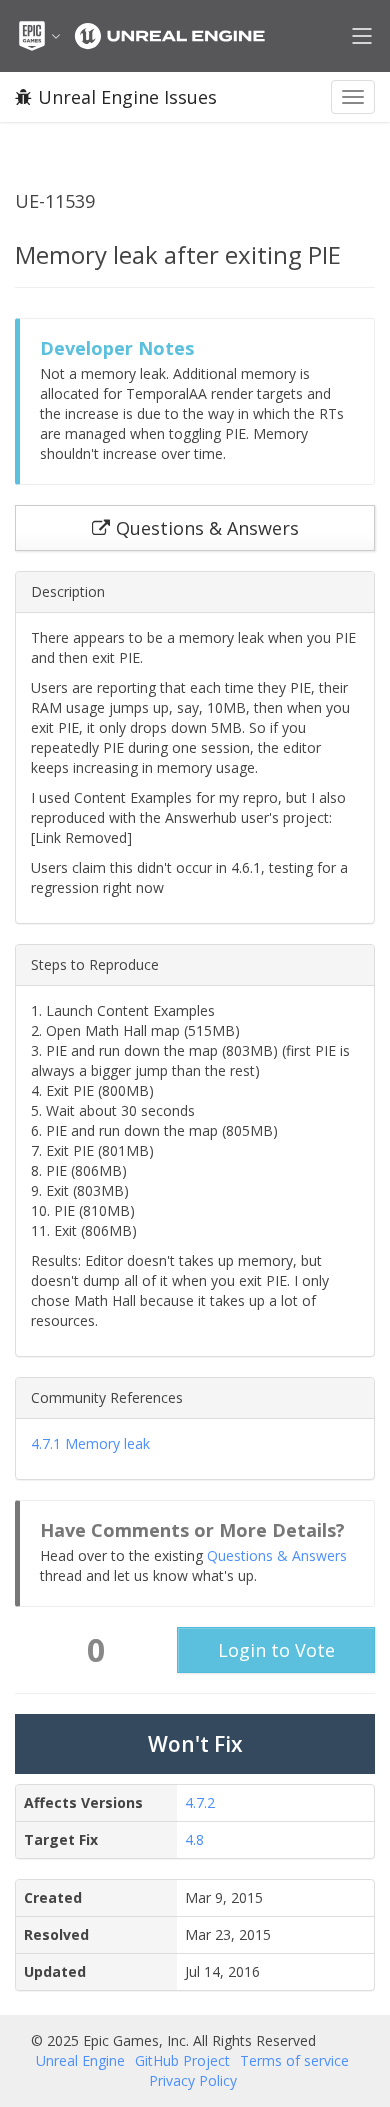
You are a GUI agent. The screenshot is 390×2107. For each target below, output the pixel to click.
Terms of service (294, 2060)
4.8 (194, 1839)
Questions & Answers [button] (207, 528)
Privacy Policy (193, 2080)
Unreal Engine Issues (127, 97)
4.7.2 (200, 1802)
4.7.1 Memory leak (90, 1443)
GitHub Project (182, 2060)
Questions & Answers (277, 1555)
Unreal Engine (80, 2060)
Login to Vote (276, 1650)
